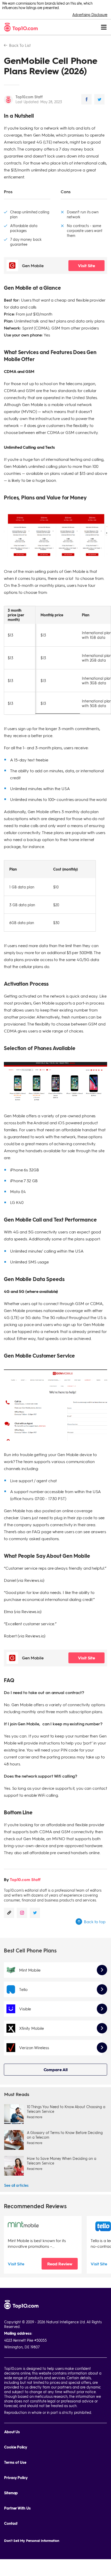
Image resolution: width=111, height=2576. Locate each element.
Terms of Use (15, 2462)
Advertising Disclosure (90, 14)
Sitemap (11, 2493)
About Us (12, 2432)
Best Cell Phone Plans (30, 1950)
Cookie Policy (16, 2447)
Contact (11, 2523)
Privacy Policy (16, 2478)
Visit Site (86, 265)
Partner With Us (17, 2508)
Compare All (56, 2069)
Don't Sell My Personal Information (32, 2540)
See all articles (16, 2185)
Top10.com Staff (29, 97)
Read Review (60, 2264)
